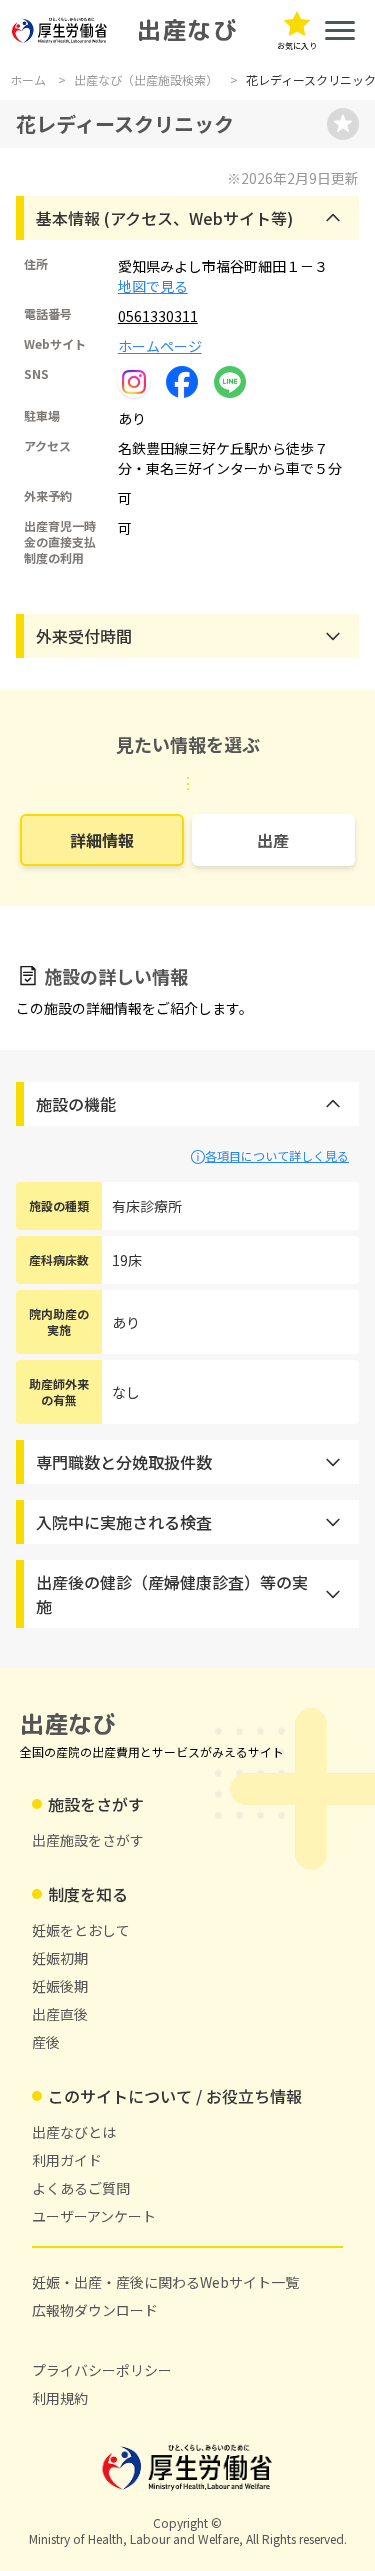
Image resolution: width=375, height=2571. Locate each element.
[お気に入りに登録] (343, 124)
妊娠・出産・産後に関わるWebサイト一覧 (165, 2282)
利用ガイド (67, 2160)
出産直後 (60, 2014)
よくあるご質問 (81, 2188)
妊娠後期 (60, 1986)
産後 (46, 2042)
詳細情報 (102, 840)
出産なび (187, 30)
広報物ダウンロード (95, 2310)
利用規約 (60, 2398)
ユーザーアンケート (94, 2216)
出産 (273, 840)
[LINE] (230, 380)
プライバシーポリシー (102, 2370)
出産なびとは (74, 2132)
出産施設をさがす (88, 1840)
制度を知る (88, 1894)
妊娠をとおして (81, 1930)
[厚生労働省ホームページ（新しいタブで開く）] (60, 30)
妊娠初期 (60, 1958)
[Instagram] (134, 382)
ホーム (28, 80)
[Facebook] (182, 380)
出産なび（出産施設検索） (146, 80)
